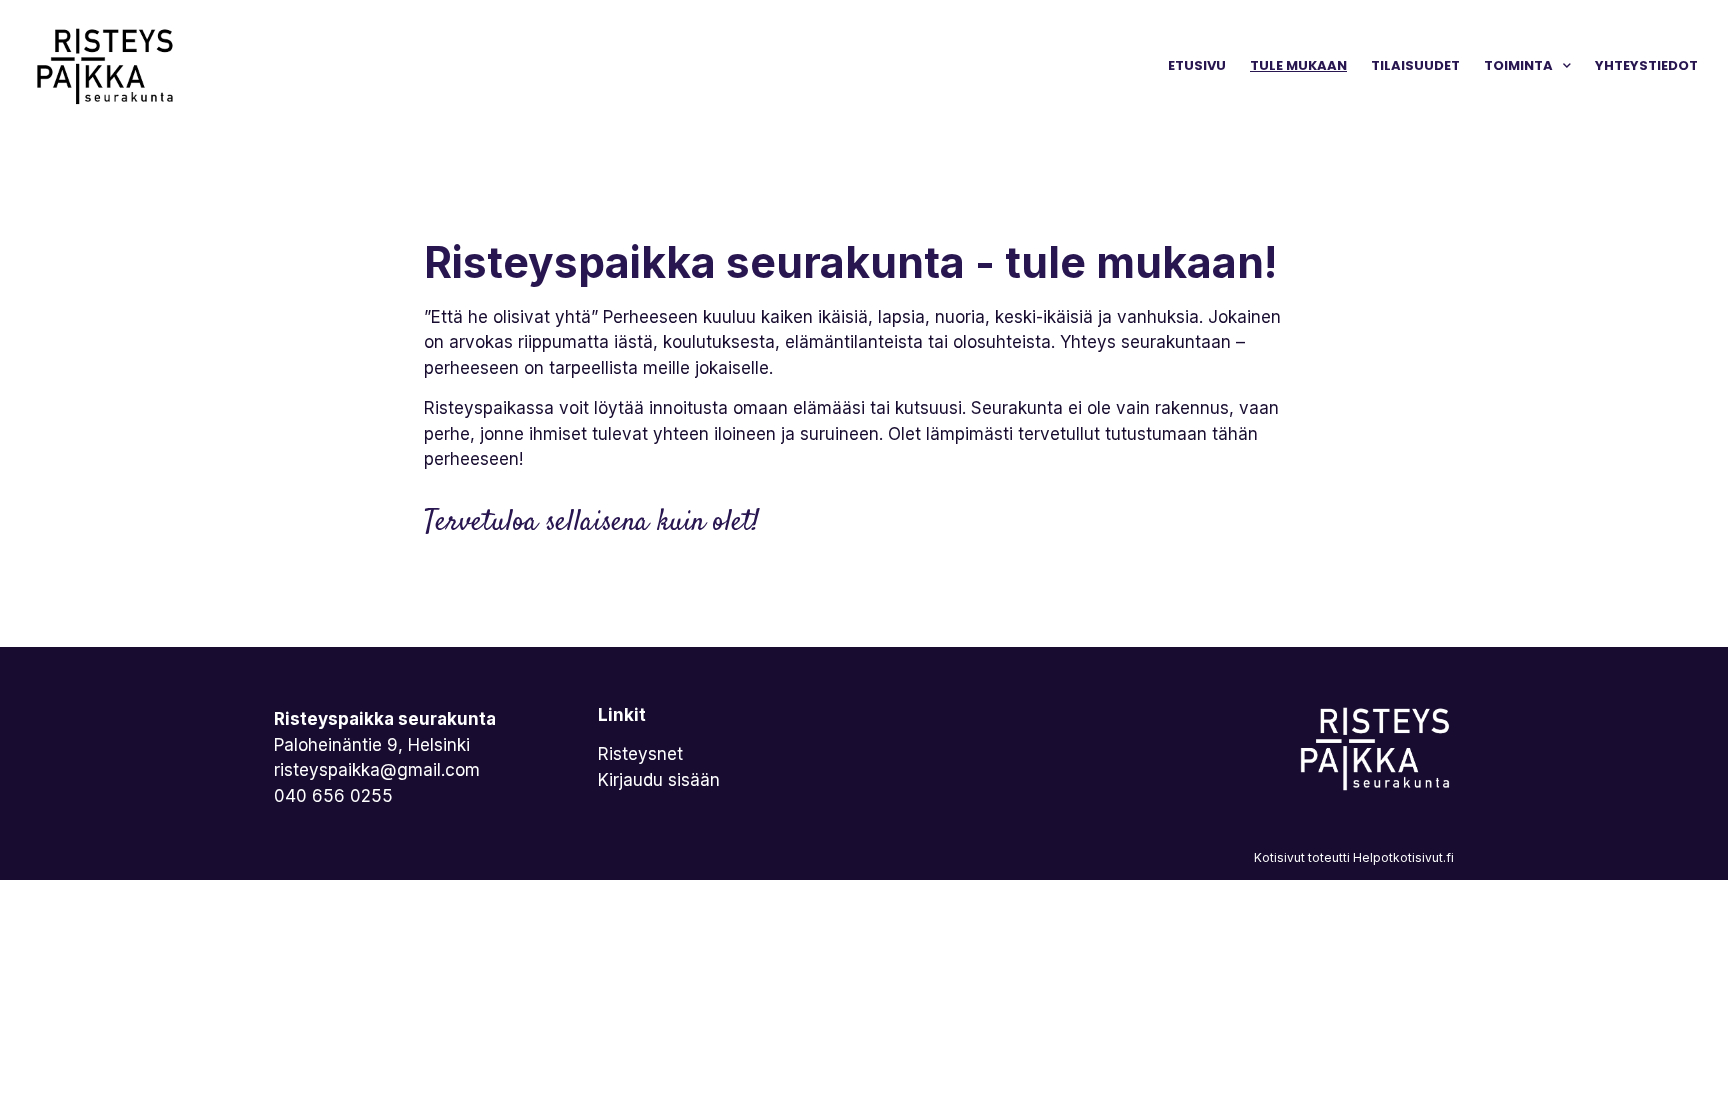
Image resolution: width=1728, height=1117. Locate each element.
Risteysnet (640, 754)
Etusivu (1197, 65)
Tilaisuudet (1415, 65)
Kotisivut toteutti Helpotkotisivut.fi (1354, 857)
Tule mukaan (1298, 65)
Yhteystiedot (1646, 65)
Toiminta (1518, 65)
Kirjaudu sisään (659, 780)
